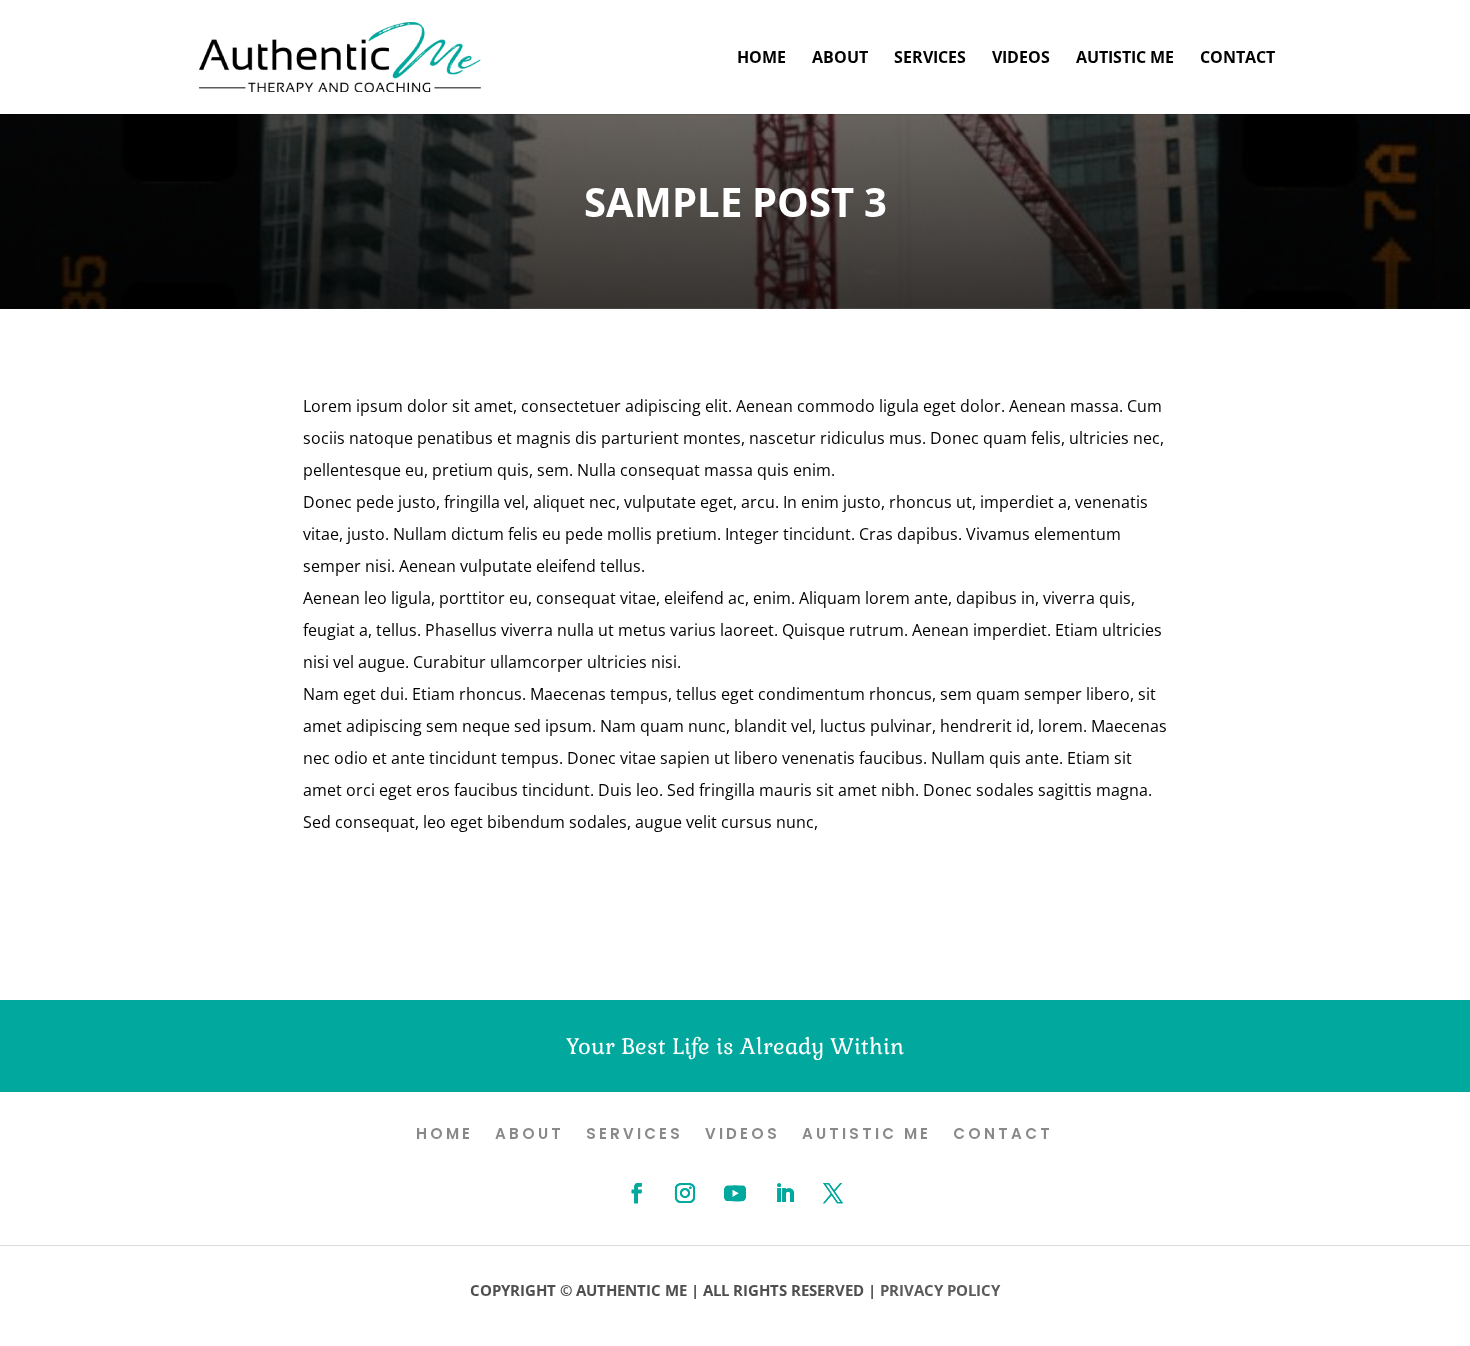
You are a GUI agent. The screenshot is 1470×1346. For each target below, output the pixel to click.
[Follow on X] (833, 1193)
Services (930, 59)
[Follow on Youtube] (735, 1193)
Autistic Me (1125, 59)
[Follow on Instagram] (685, 1193)
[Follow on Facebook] (637, 1193)
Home (761, 59)
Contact (1237, 59)
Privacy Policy (940, 1290)
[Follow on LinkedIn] (785, 1193)
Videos (1021, 59)
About (840, 59)
